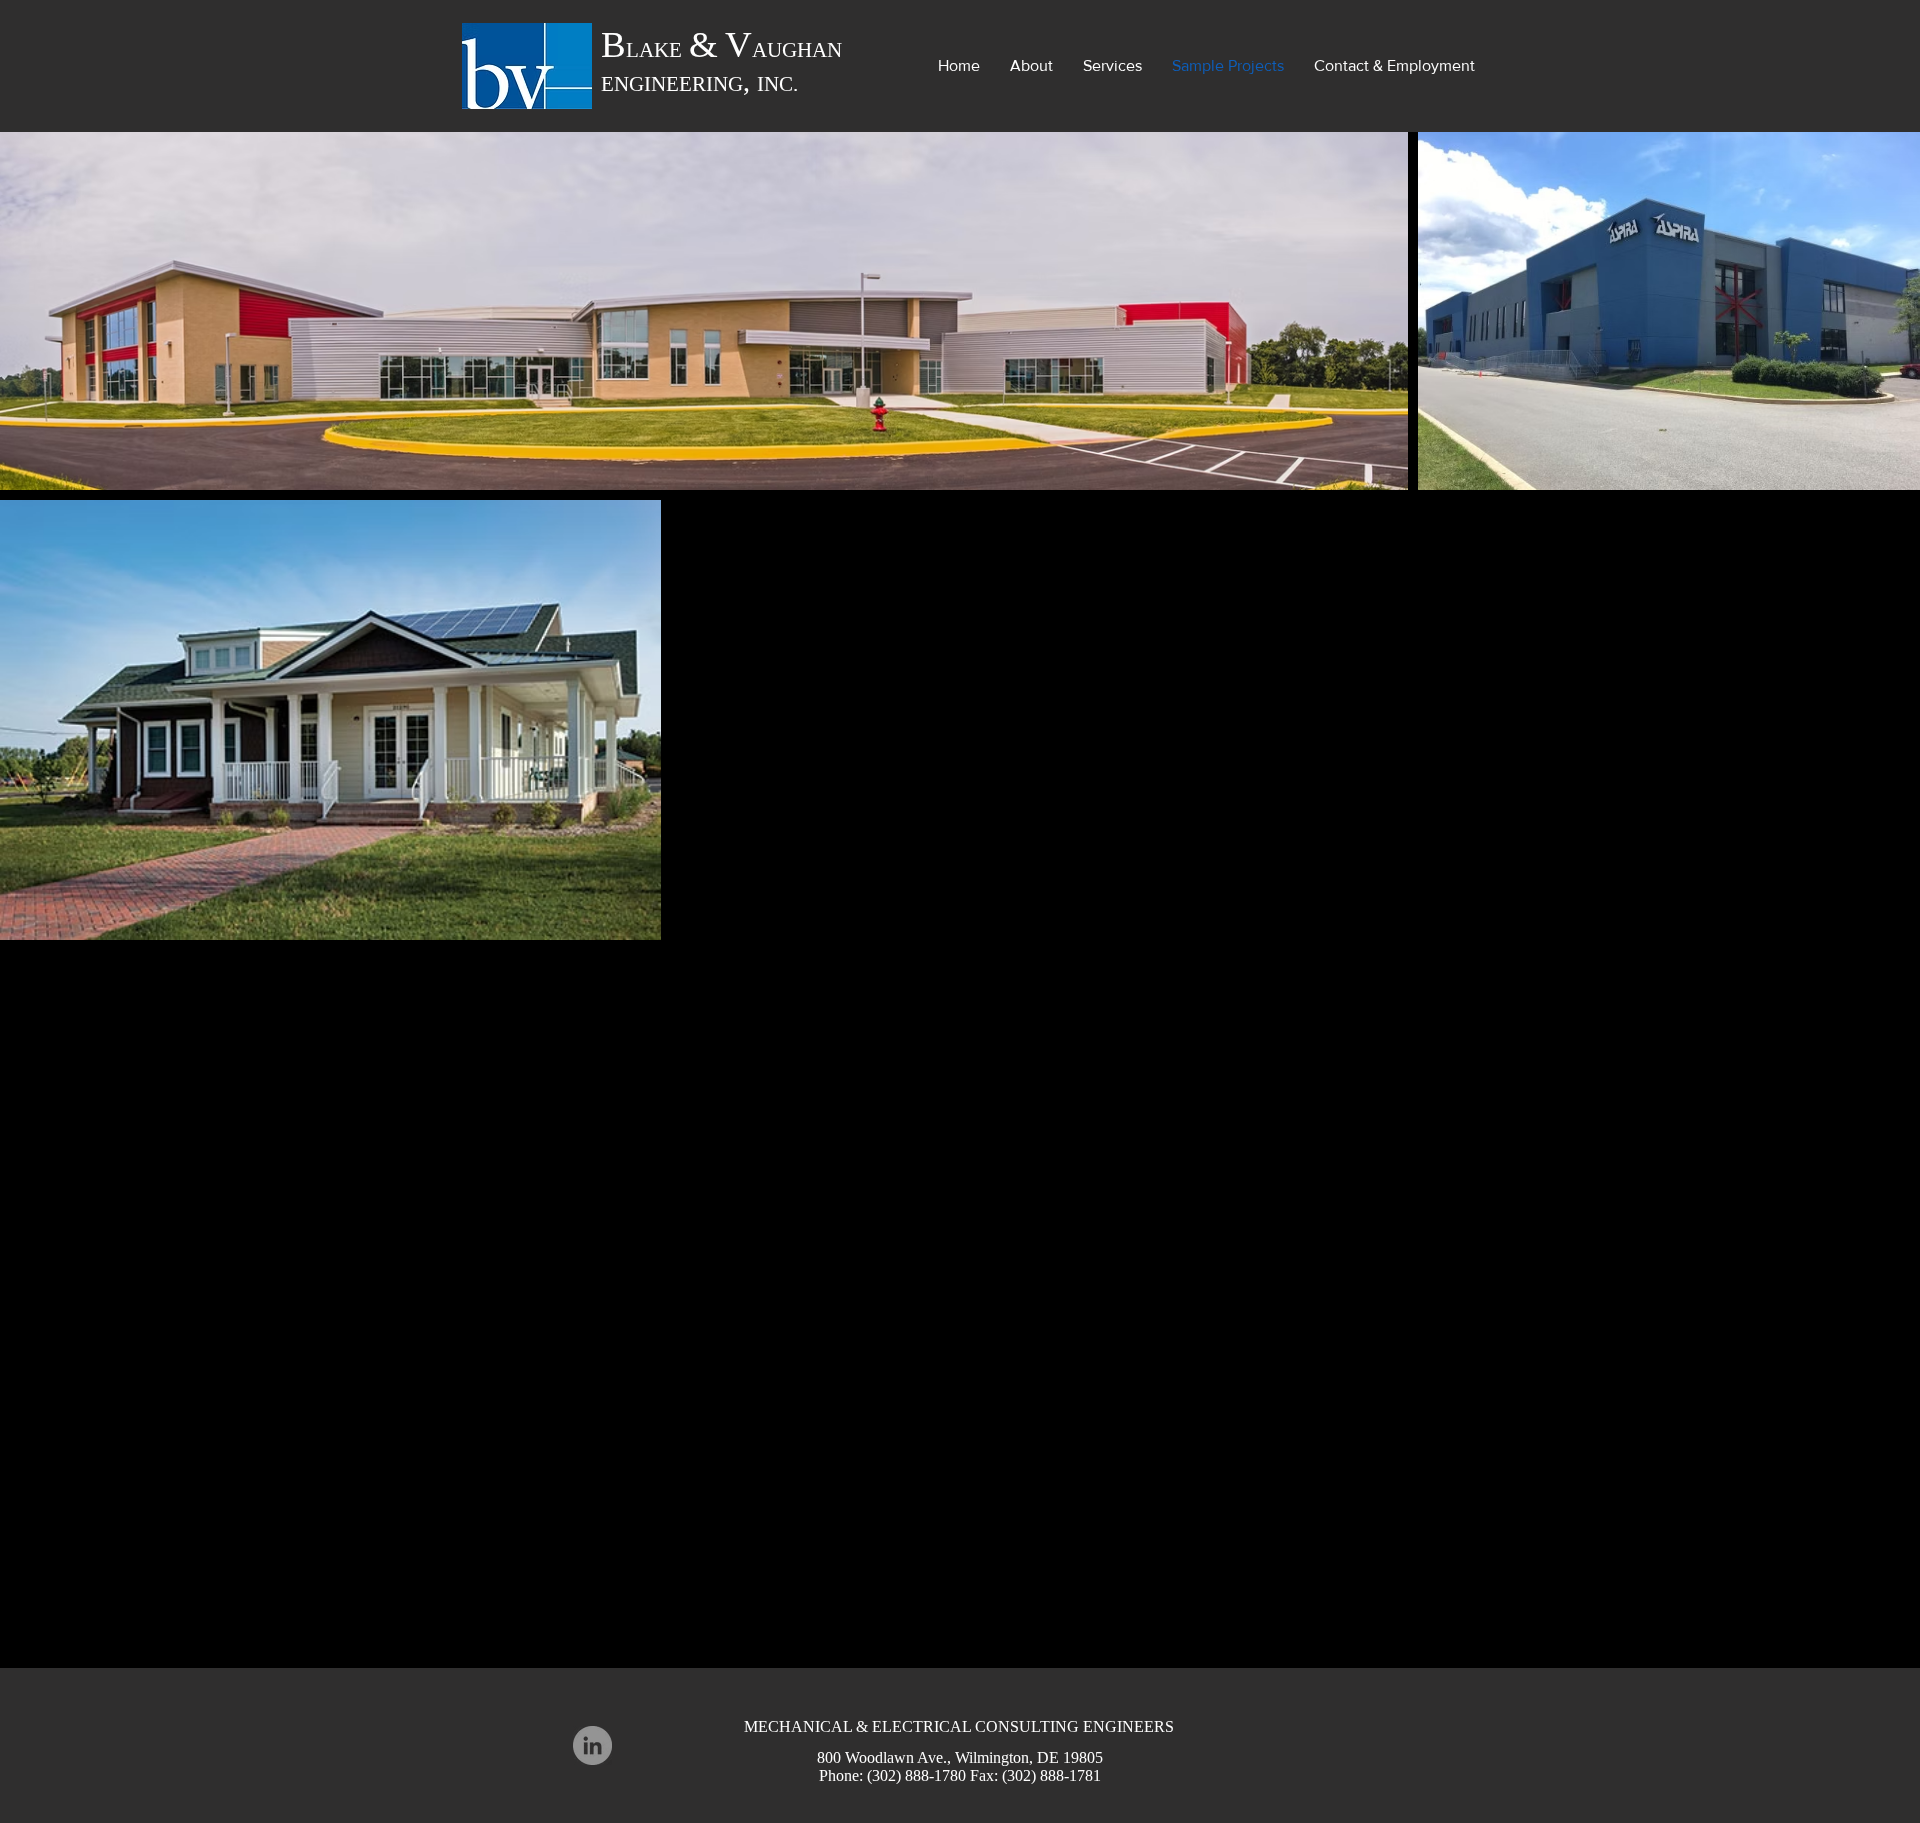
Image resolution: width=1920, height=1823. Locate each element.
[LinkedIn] (592, 1745)
